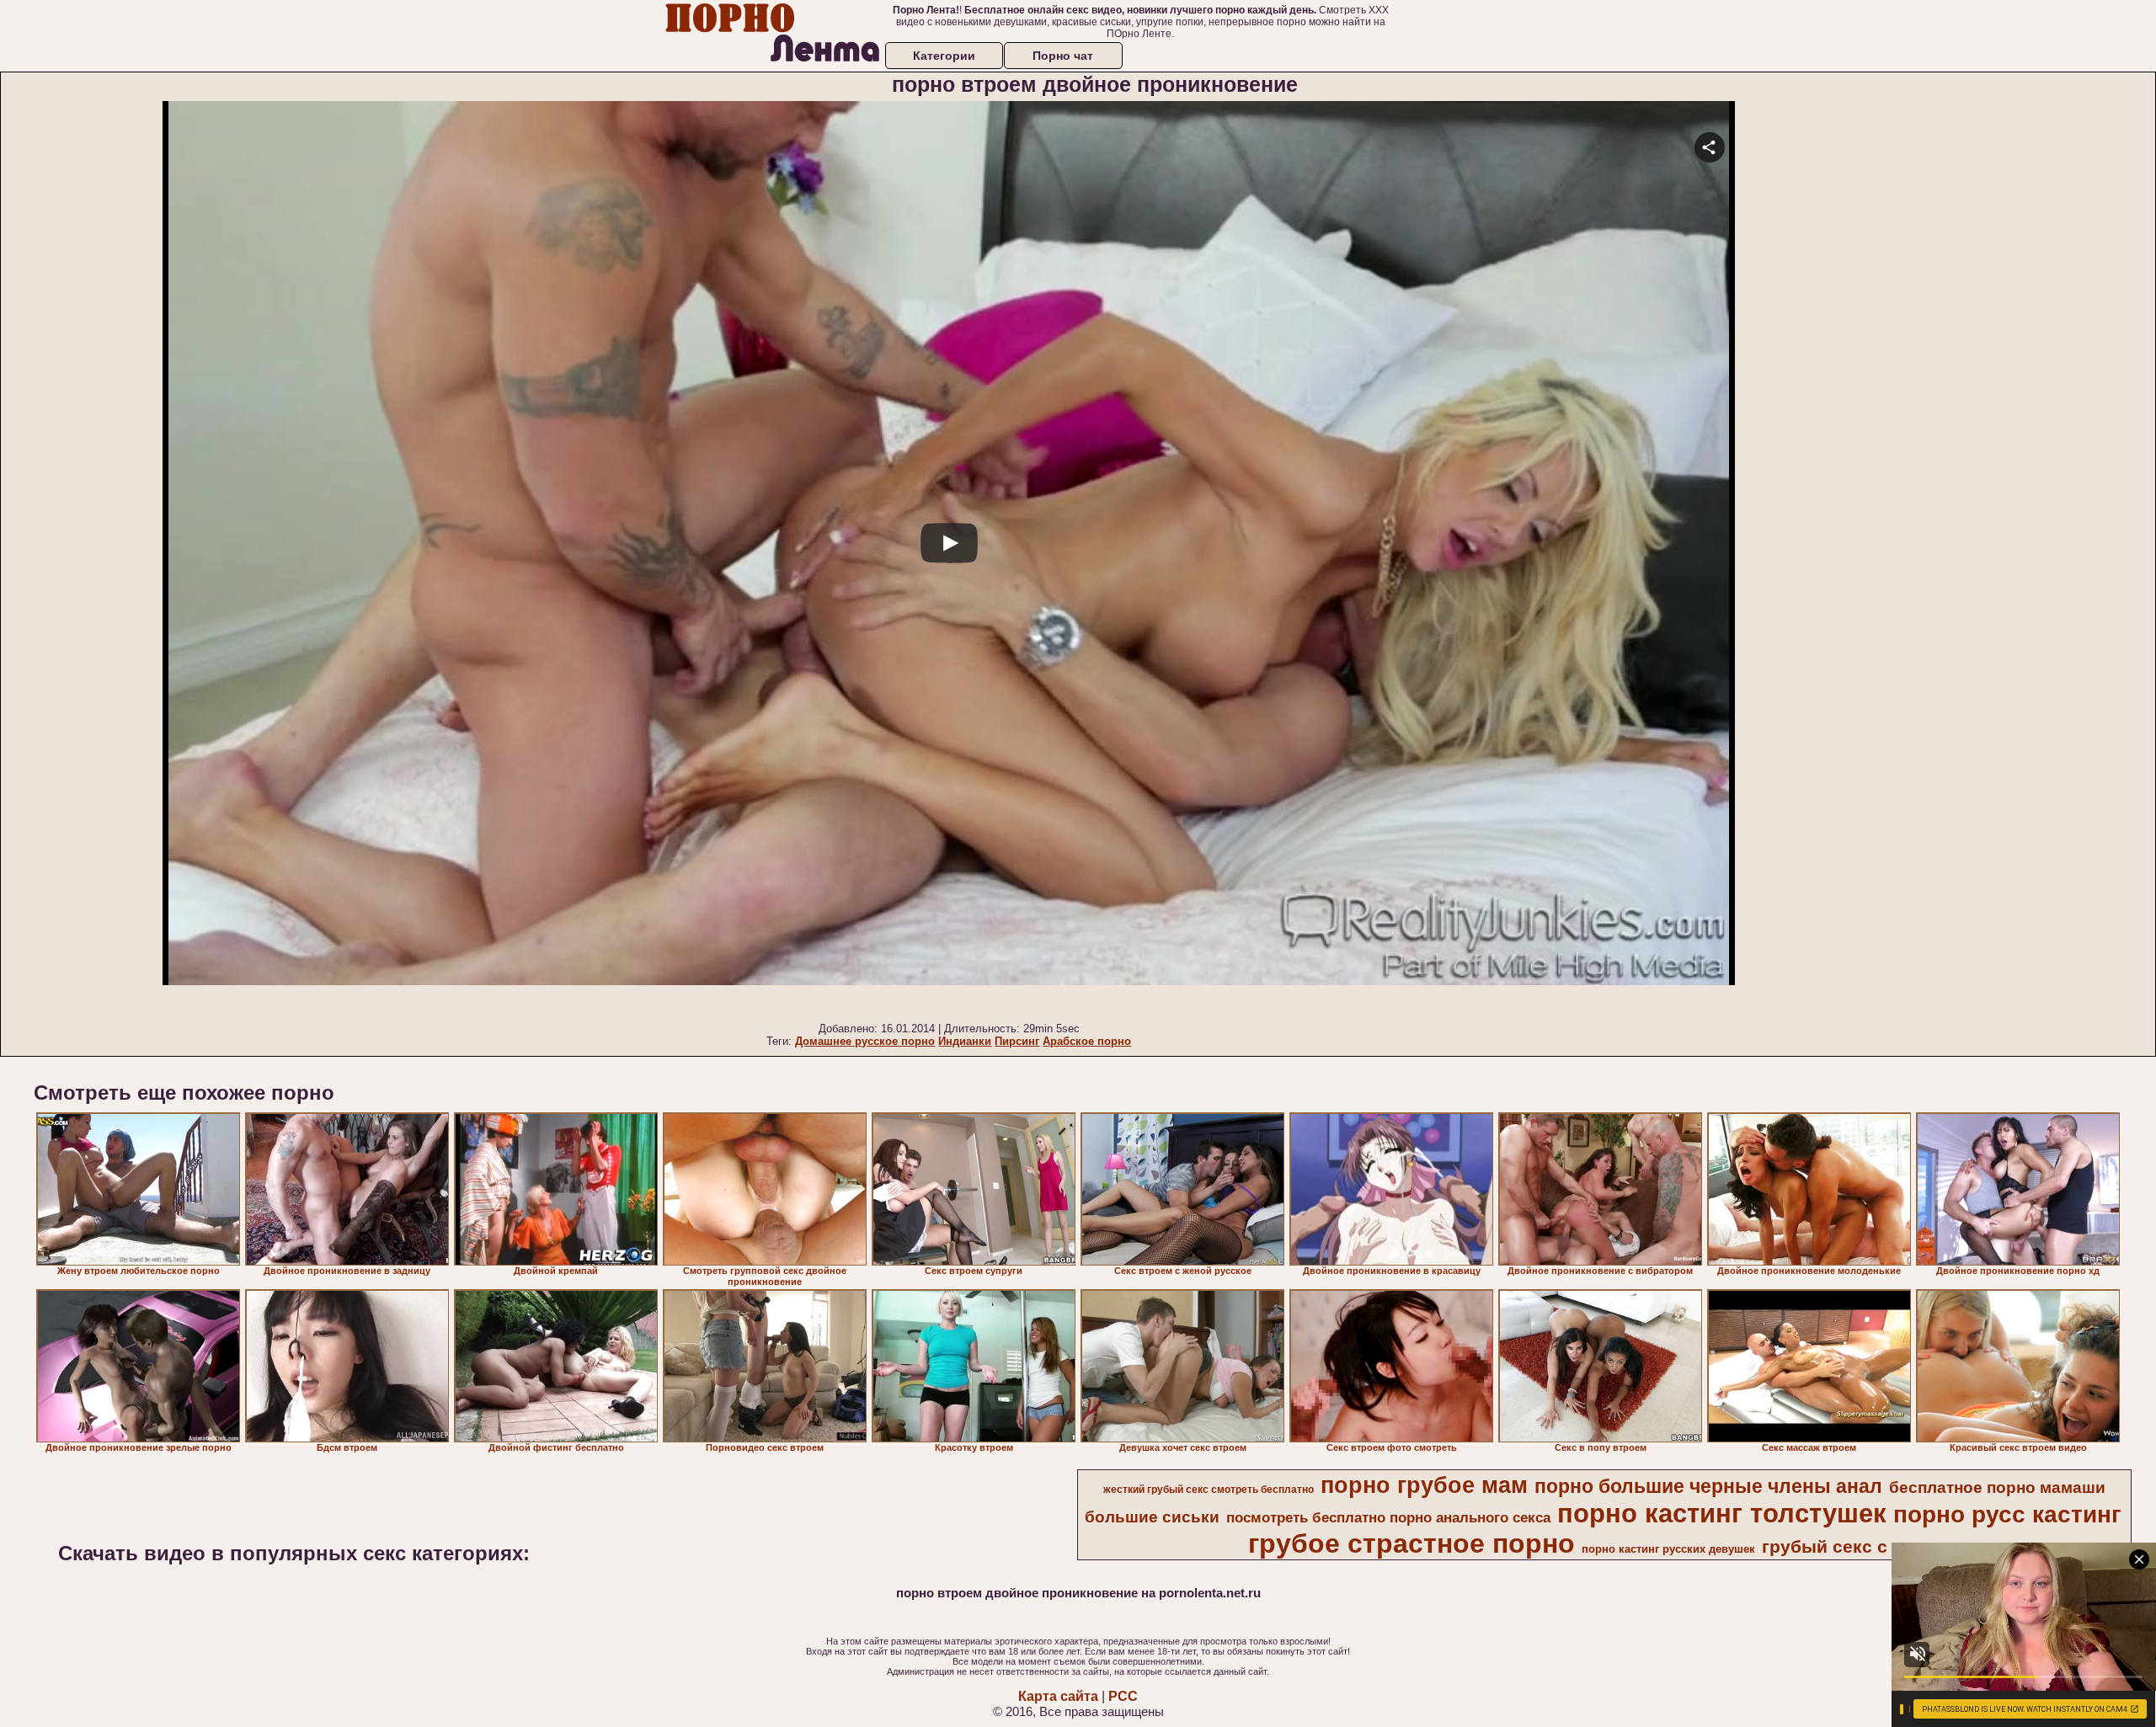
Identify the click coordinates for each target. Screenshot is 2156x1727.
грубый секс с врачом (1860, 1547)
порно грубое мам (1424, 1485)
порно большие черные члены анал (1708, 1486)
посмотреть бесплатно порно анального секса (1388, 1517)
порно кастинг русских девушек (1668, 1549)
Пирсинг (1017, 1041)
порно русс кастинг (2007, 1514)
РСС (1123, 1696)
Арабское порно (1087, 1041)
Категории (944, 56)
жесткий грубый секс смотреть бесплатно (1209, 1490)
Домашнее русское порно (865, 1041)
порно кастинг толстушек (1722, 1513)
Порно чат (1063, 56)
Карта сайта (1058, 1696)
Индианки (965, 1041)
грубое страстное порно (1412, 1543)
